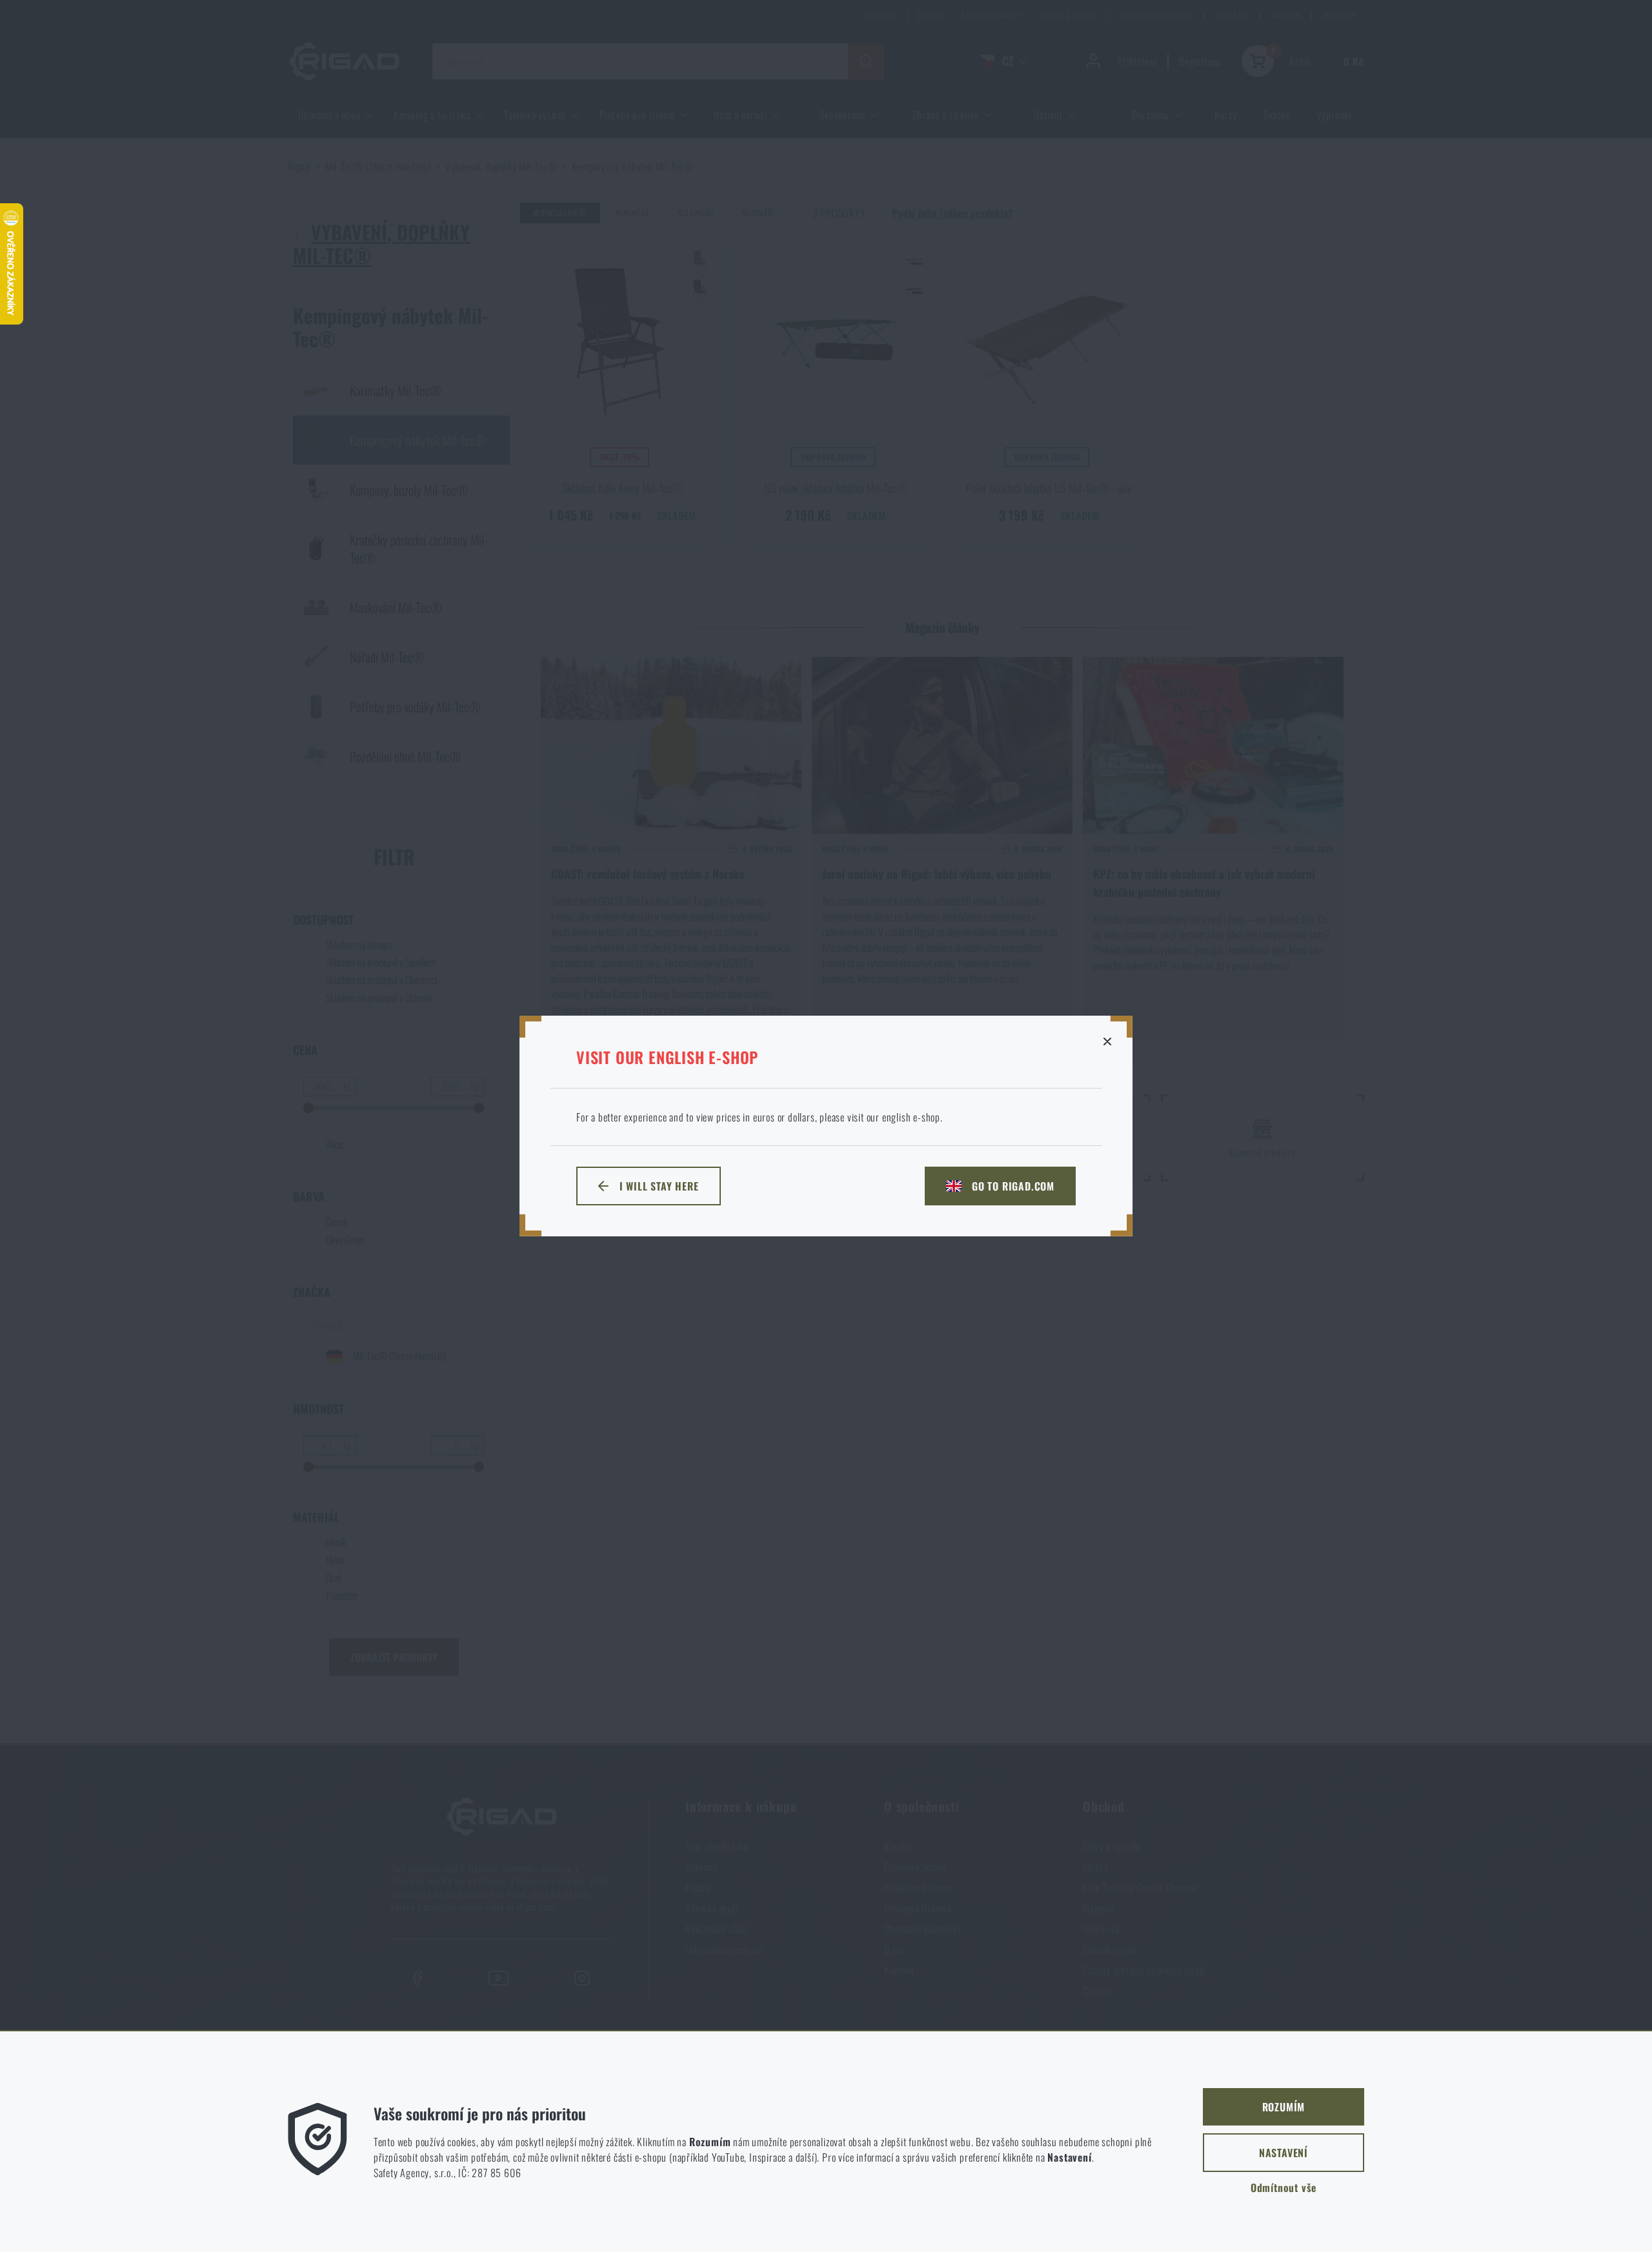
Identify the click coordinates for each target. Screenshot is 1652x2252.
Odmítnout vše (1284, 2187)
